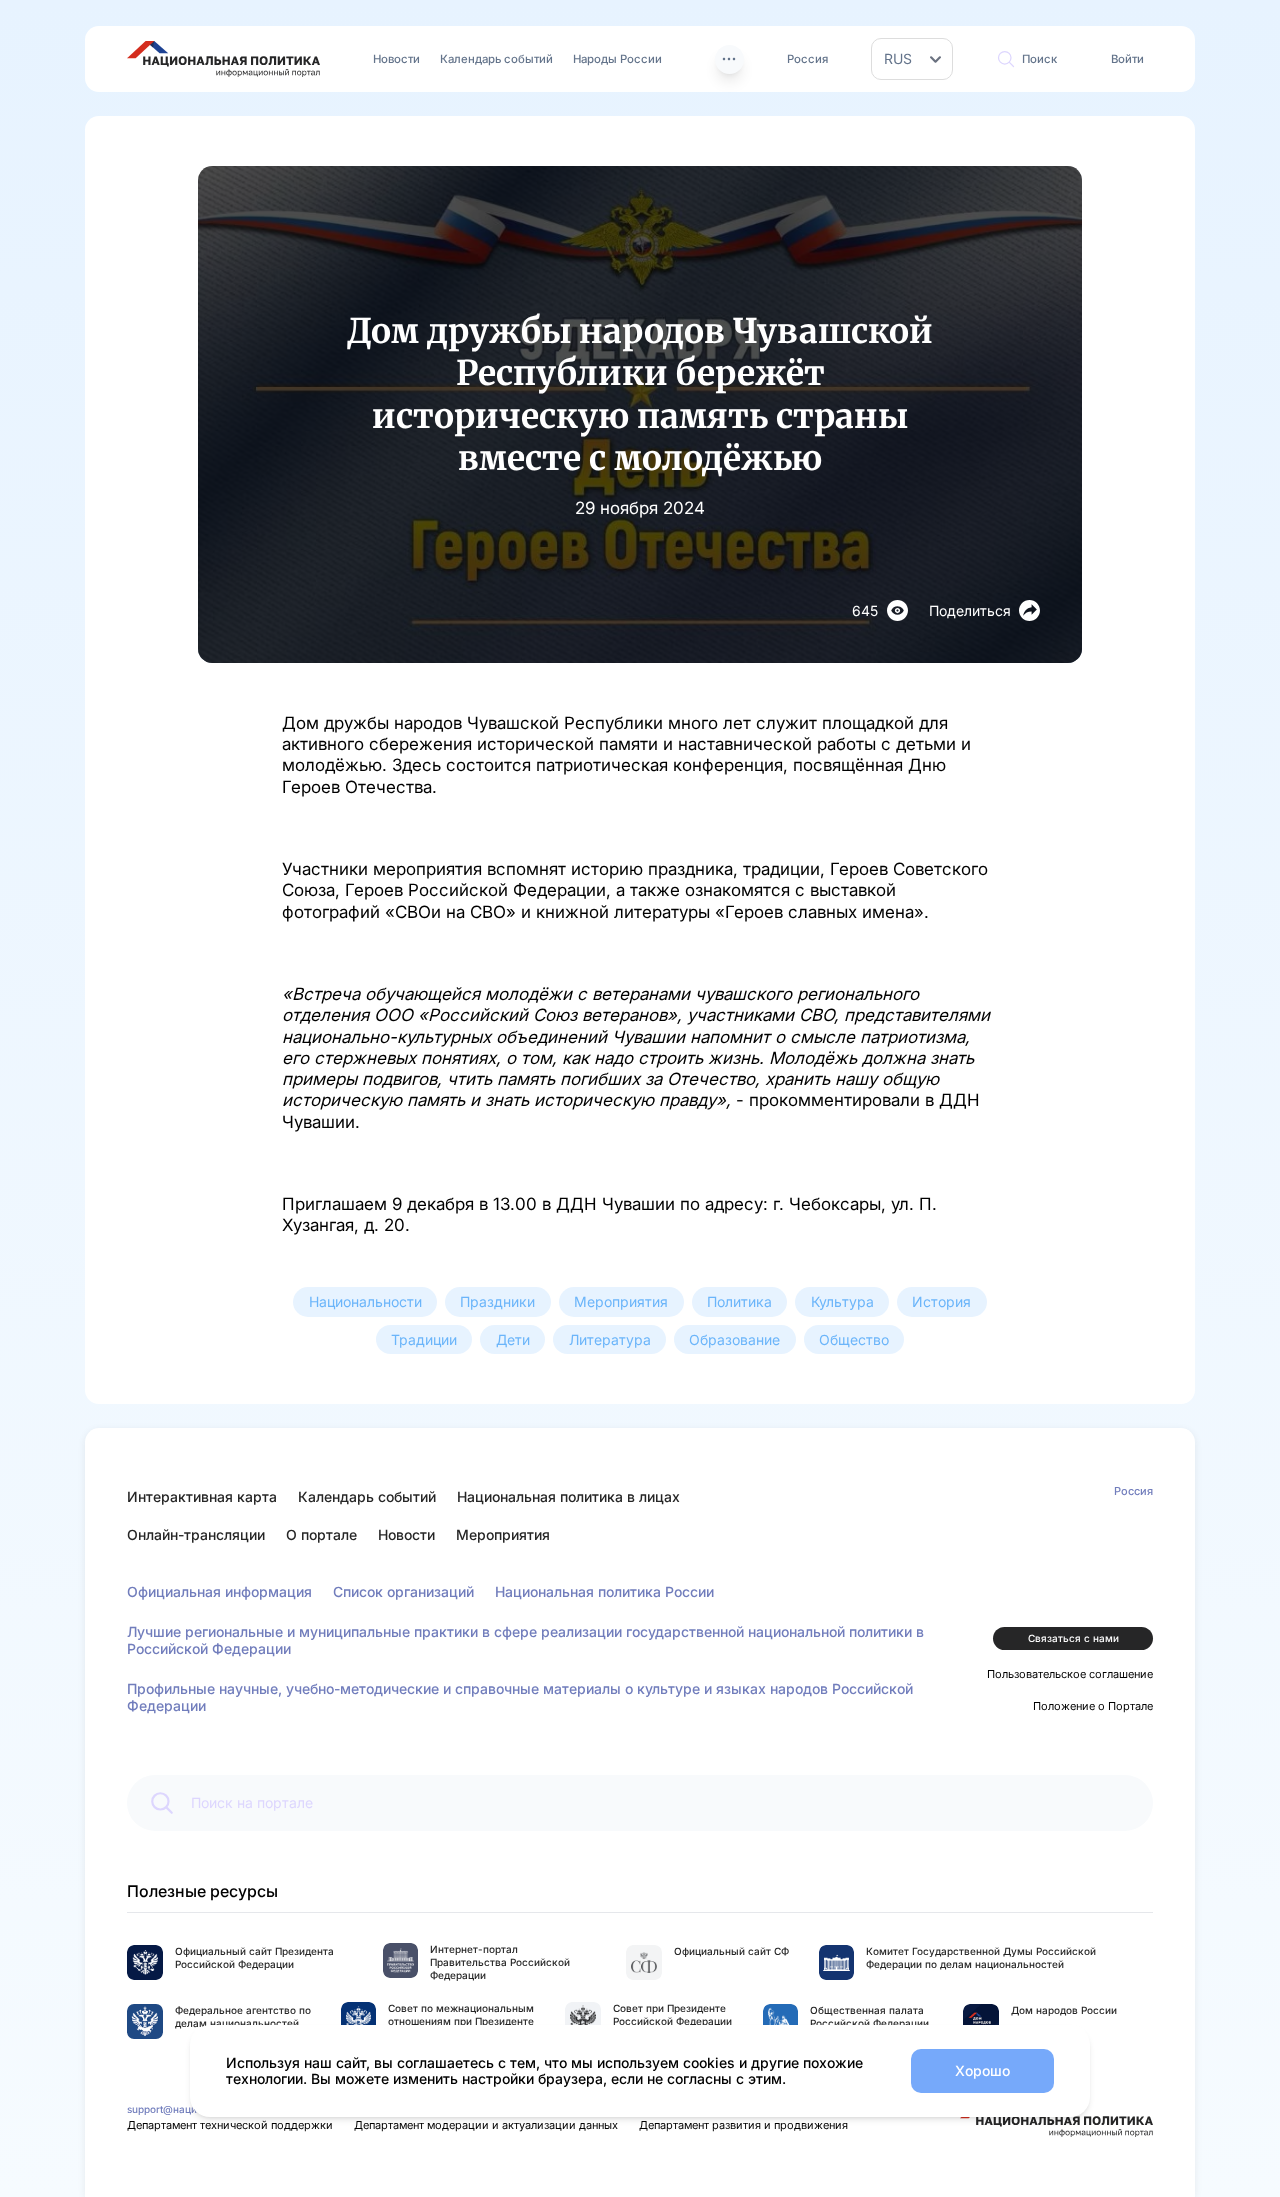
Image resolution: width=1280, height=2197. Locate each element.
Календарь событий (496, 59)
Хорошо (982, 2070)
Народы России (617, 59)
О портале (321, 1534)
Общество (854, 1339)
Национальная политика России (604, 1591)
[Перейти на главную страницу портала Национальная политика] (223, 59)
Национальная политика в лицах (568, 1496)
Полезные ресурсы (202, 1891)
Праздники (497, 1301)
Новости (396, 59)
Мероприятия (621, 1301)
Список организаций (403, 1591)
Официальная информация (219, 1591)
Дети (513, 1339)
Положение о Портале (1093, 1706)
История (941, 1301)
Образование (734, 1339)
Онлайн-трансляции (196, 1534)
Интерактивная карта (202, 1496)
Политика (739, 1301)
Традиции (424, 1339)
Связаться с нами (1073, 1638)
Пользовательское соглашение (1070, 1674)
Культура (842, 1301)
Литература (610, 1339)
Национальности (365, 1301)
